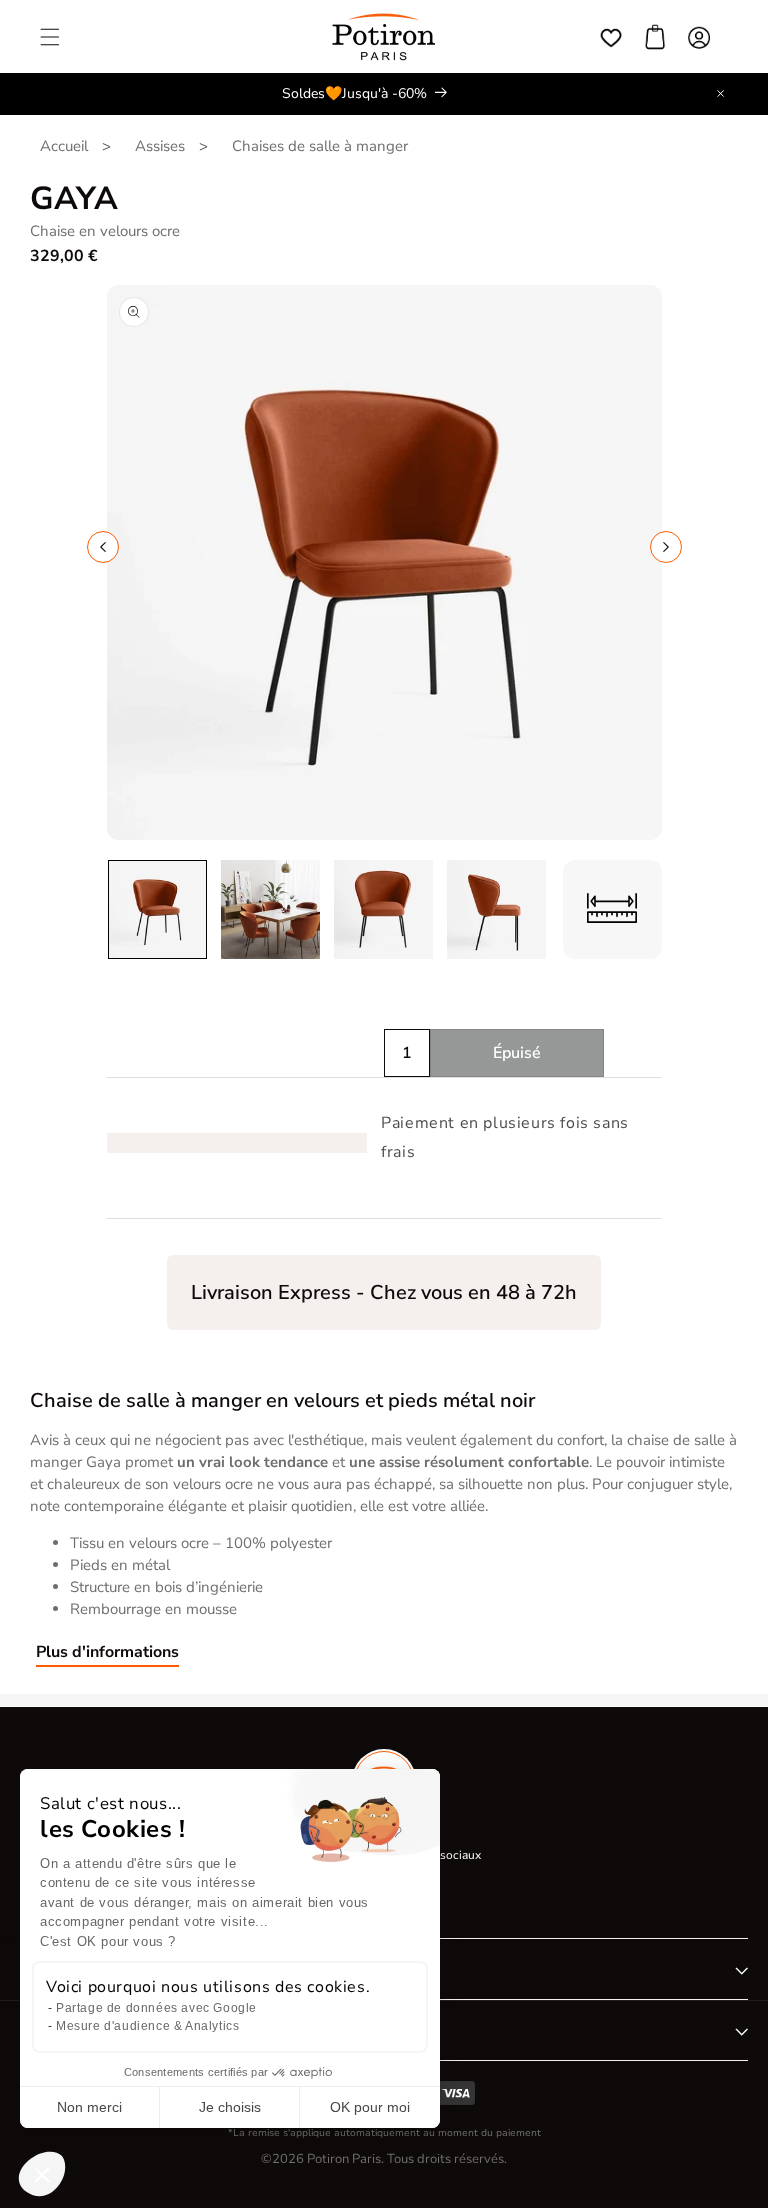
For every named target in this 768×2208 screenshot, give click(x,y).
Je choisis (230, 2107)
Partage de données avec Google (156, 2008)
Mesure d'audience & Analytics (147, 2026)
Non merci (89, 2107)
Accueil (64, 146)
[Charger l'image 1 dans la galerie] (157, 909)
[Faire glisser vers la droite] (666, 547)
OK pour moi (370, 2107)
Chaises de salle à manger (320, 146)
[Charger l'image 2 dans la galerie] (270, 909)
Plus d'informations (107, 1652)
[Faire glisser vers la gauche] (103, 547)
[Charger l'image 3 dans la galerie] (383, 909)
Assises (160, 146)
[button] (50, 37)
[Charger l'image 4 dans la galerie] (496, 909)
